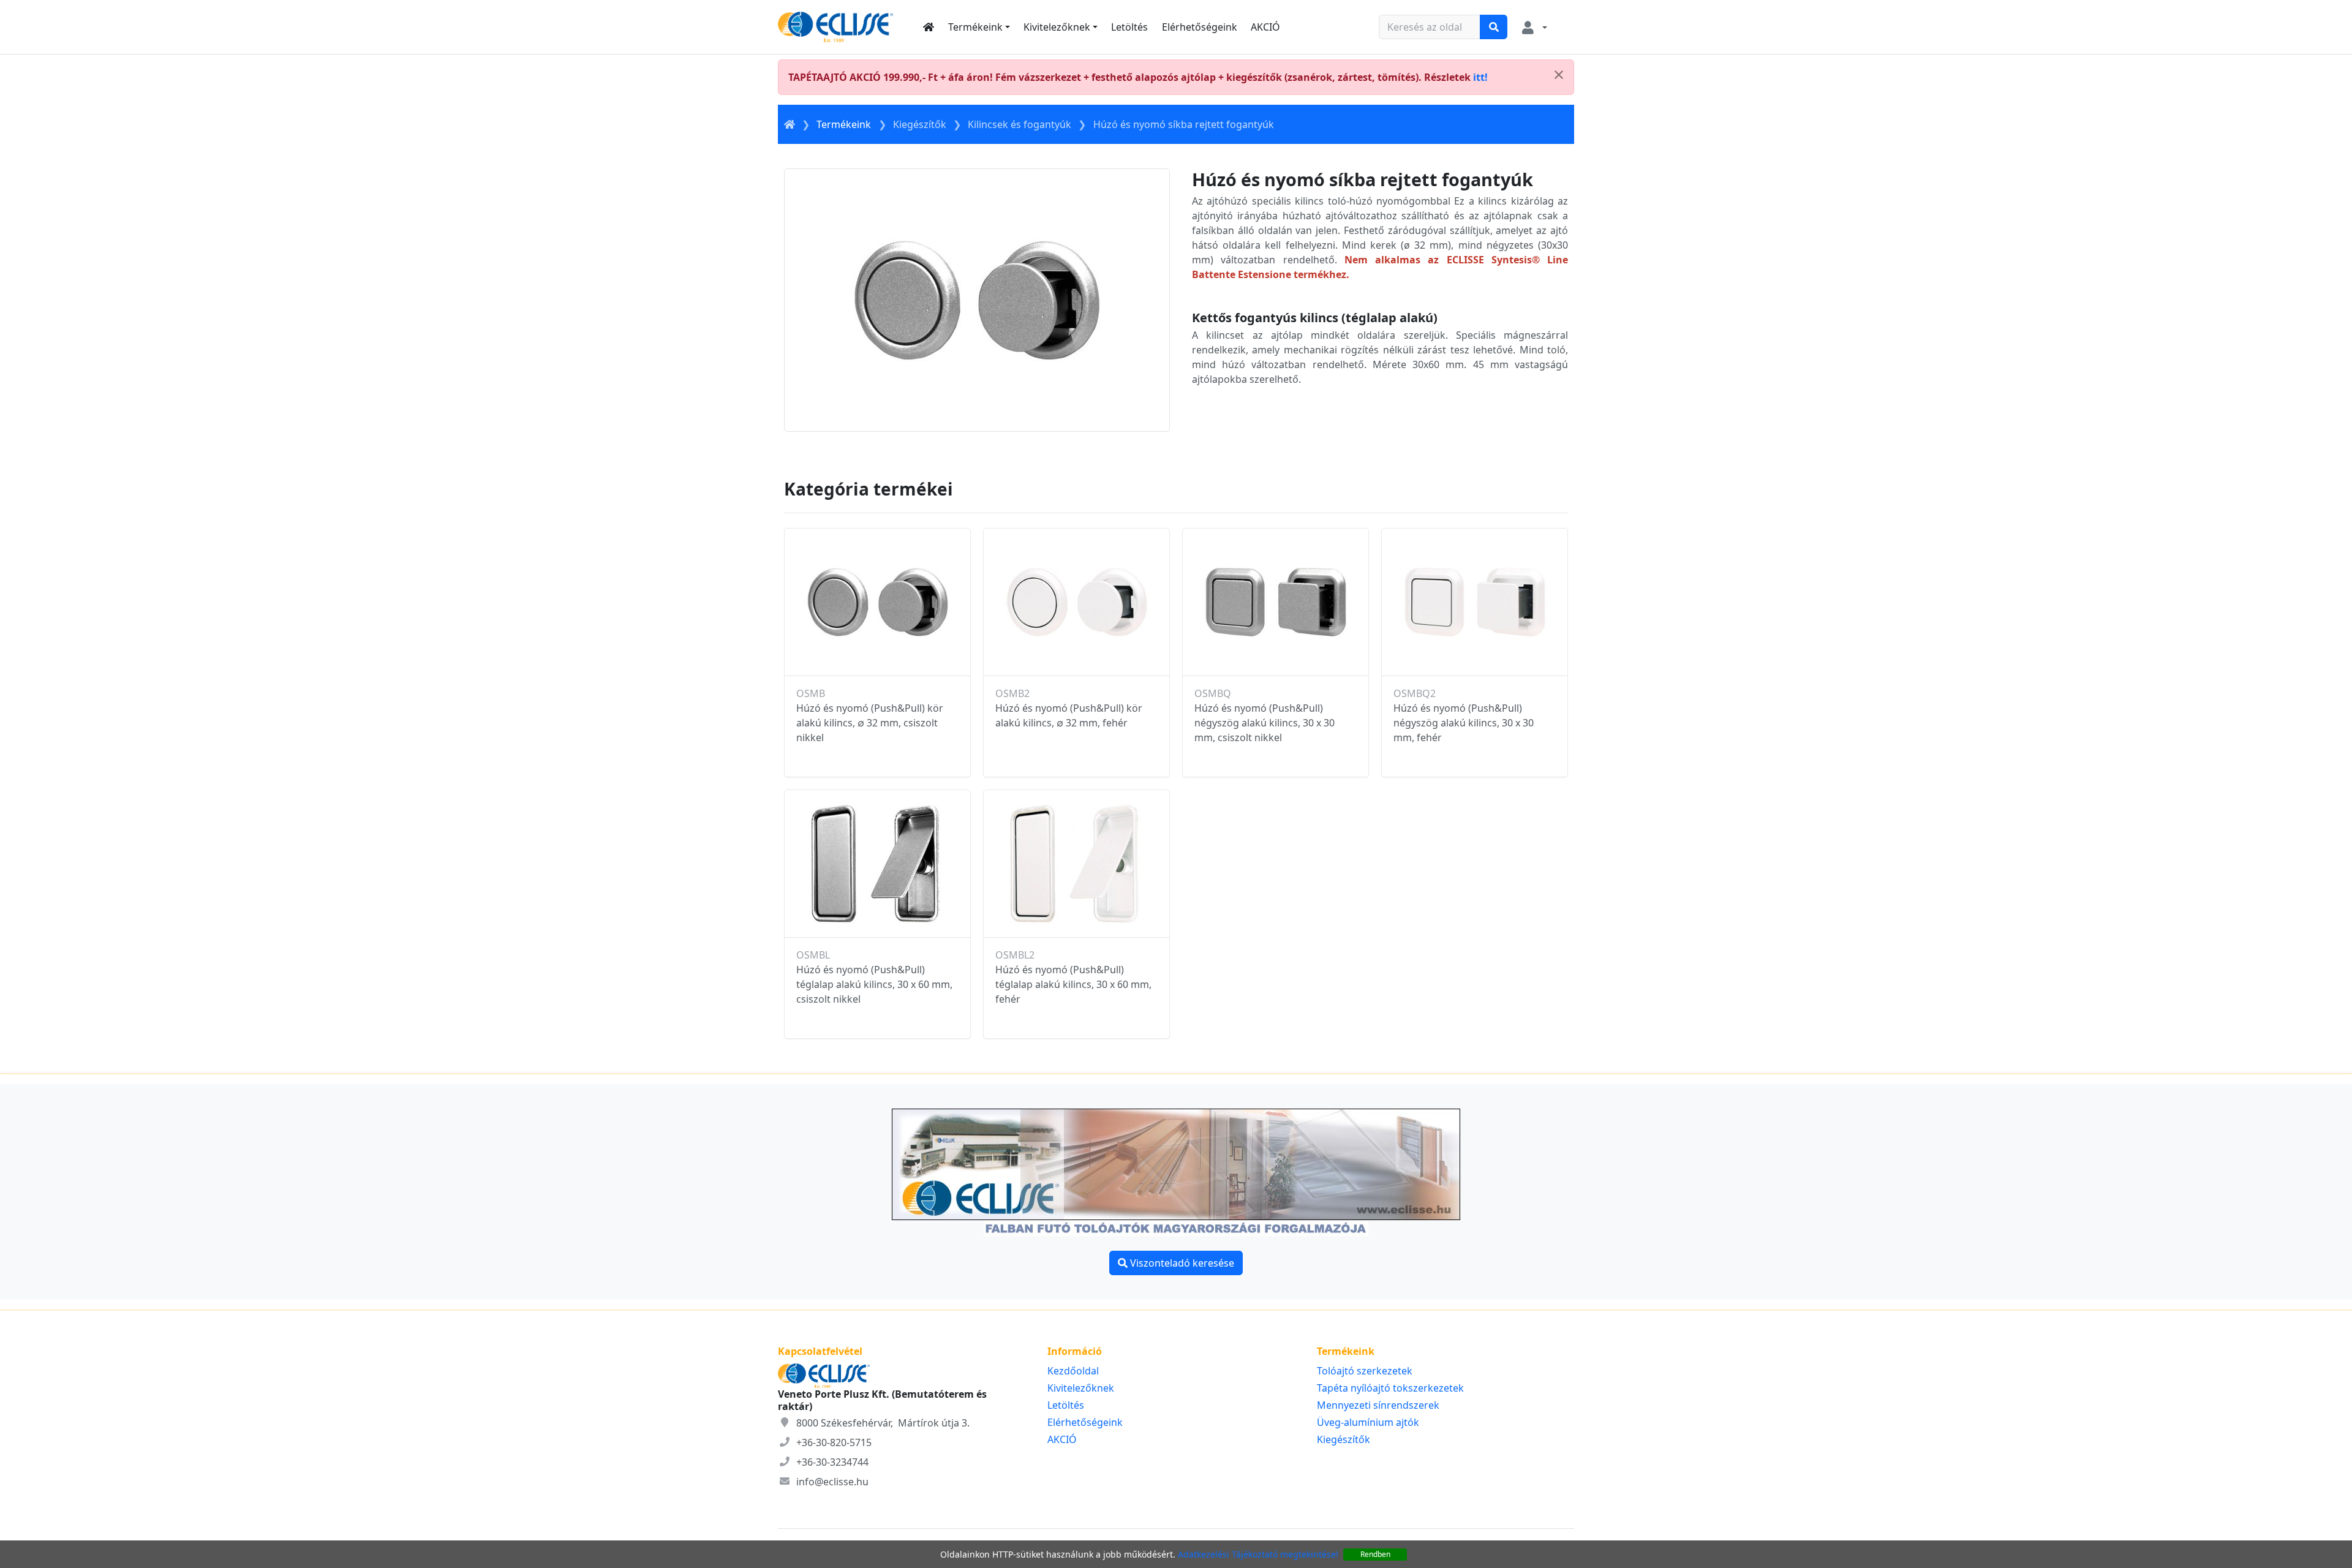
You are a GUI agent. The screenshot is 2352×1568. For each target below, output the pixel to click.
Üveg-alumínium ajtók (1368, 1422)
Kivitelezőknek (1057, 27)
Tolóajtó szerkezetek (1365, 1371)
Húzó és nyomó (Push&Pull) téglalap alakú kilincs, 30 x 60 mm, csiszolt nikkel (874, 984)
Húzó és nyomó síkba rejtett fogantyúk (1184, 124)
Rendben (1375, 1554)
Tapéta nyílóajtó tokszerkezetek (1390, 1388)
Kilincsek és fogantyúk (1020, 124)
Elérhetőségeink (1200, 27)
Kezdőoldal (1073, 1371)
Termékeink (975, 27)
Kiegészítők (920, 124)
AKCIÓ (1265, 27)
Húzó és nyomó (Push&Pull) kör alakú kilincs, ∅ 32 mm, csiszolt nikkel (870, 723)
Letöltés (1129, 27)
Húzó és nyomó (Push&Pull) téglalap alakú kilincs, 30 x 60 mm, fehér (1073, 984)
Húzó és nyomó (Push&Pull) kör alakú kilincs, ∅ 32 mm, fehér (1069, 715)
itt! (1480, 77)
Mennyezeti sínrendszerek (1378, 1405)
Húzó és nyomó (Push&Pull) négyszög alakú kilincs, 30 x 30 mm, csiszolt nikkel (1265, 723)
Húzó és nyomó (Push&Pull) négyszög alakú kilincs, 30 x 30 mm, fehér (1464, 723)
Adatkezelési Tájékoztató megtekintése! (1258, 1554)
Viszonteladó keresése (1181, 1263)
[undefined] (1559, 75)
